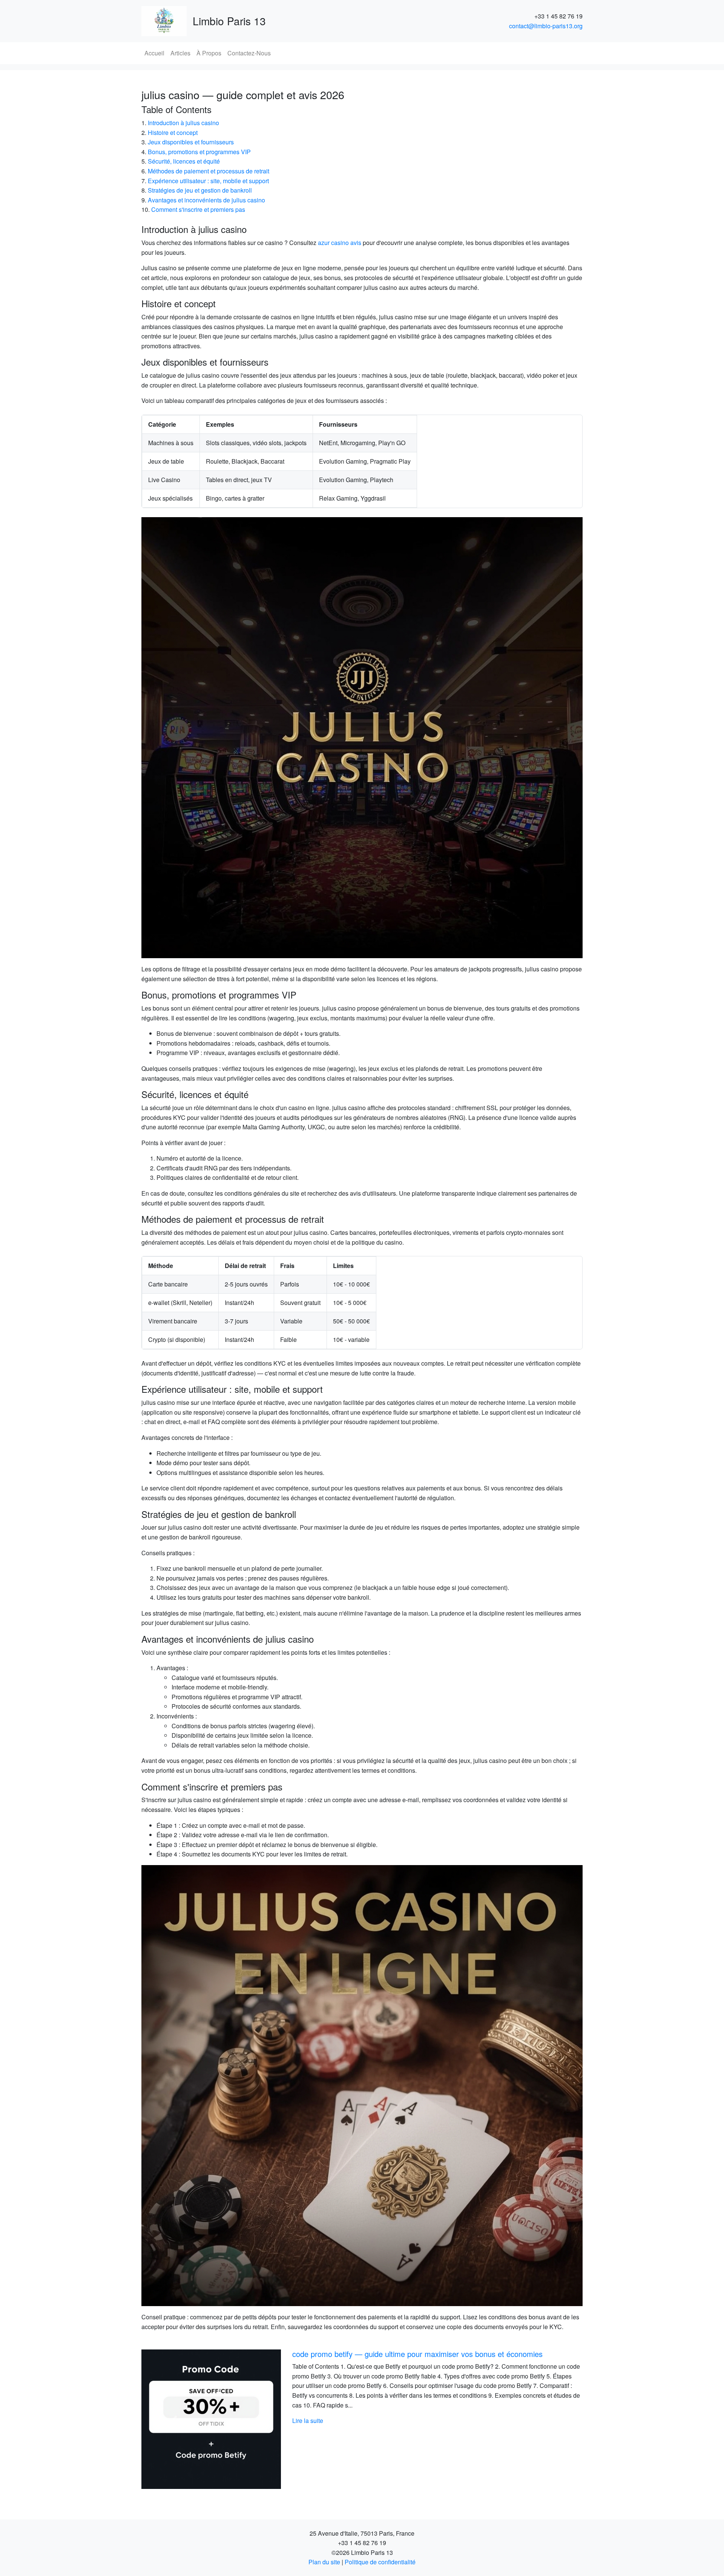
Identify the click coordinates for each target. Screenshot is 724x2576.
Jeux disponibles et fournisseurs (191, 142)
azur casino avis (340, 243)
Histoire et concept (173, 132)
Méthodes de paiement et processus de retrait (209, 171)
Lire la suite (308, 2421)
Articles (180, 53)
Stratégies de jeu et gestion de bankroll (200, 190)
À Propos (209, 53)
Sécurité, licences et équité (184, 161)
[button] (175, 2419)
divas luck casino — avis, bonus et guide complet (374, 2354)
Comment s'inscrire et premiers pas (198, 209)
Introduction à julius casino (183, 123)
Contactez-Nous (249, 53)
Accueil (154, 53)
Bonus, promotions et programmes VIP (199, 152)
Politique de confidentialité (380, 2562)
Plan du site (324, 2562)
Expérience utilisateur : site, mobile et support (208, 181)
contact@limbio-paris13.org (546, 26)
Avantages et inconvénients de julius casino (206, 200)
